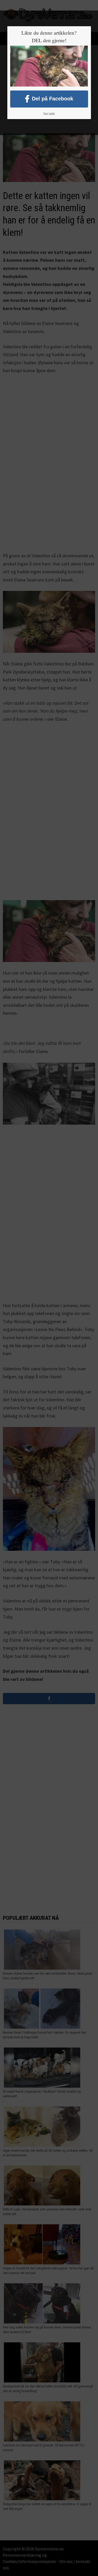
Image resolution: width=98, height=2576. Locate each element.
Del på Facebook (53, 99)
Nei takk (49, 114)
